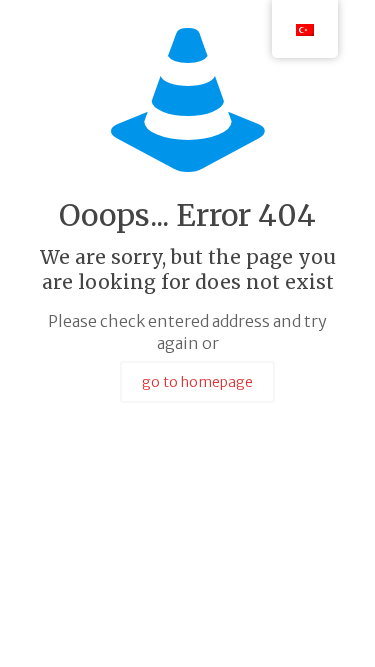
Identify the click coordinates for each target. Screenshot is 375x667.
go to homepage (197, 382)
